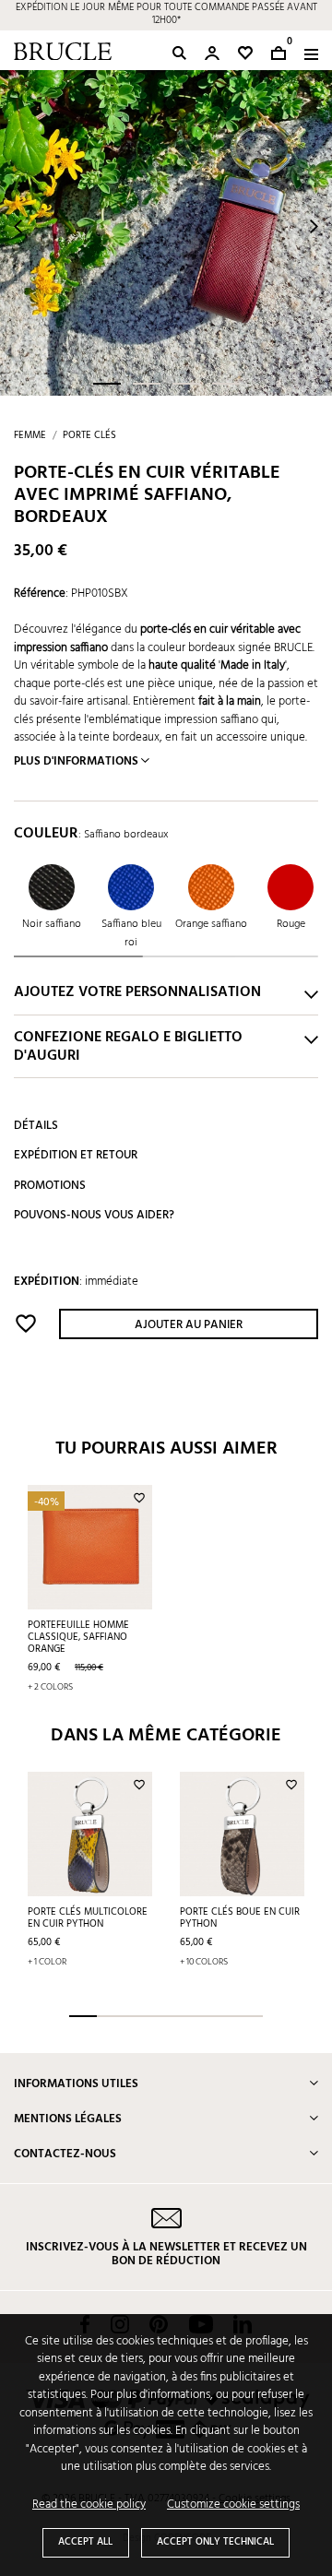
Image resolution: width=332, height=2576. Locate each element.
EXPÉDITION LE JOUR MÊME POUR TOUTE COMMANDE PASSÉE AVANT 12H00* (166, 15)
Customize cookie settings (233, 2505)
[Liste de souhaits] (245, 53)
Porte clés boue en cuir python (240, 1918)
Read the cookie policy (89, 2505)
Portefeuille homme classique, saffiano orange (78, 1637)
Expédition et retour (76, 1155)
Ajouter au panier (189, 1325)
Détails (36, 1126)
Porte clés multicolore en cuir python (88, 1918)
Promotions (50, 1186)
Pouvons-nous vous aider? (94, 1215)
